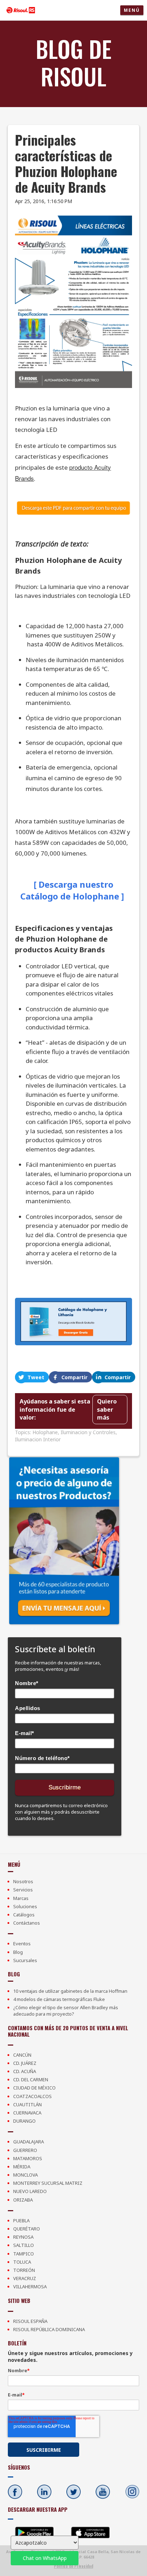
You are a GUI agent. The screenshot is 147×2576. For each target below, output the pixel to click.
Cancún (22, 2055)
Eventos (22, 1944)
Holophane (45, 1432)
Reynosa (23, 2237)
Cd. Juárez (25, 2063)
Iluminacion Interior (38, 1439)
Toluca (22, 2262)
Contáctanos (27, 1923)
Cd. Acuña (25, 2071)
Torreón (24, 2270)
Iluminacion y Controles (88, 1432)
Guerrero (25, 2150)
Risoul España (30, 2321)
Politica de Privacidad (73, 2566)
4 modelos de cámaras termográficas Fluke (59, 1999)
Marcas (21, 1898)
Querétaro (27, 2229)
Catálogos (24, 1915)
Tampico (24, 2254)
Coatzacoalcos (32, 2096)
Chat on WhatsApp (45, 2558)
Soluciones (25, 1906)
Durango (24, 2121)
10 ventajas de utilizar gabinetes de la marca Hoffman (70, 1991)
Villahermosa (30, 2287)
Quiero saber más (107, 1409)
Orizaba (23, 2200)
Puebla (21, 2220)
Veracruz (25, 2278)
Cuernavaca (27, 2113)
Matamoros (28, 2158)
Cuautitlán (27, 2104)
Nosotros (23, 1881)
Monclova (26, 2175)
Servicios (23, 1890)
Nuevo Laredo (30, 2191)
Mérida (22, 2167)
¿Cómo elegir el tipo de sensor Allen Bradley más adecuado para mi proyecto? (66, 2011)
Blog (18, 1952)
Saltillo (24, 2245)
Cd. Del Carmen (31, 2080)
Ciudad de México (34, 2088)
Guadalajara (29, 2142)
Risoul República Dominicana (49, 2329)
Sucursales (25, 1960)
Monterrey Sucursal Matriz (48, 2183)
